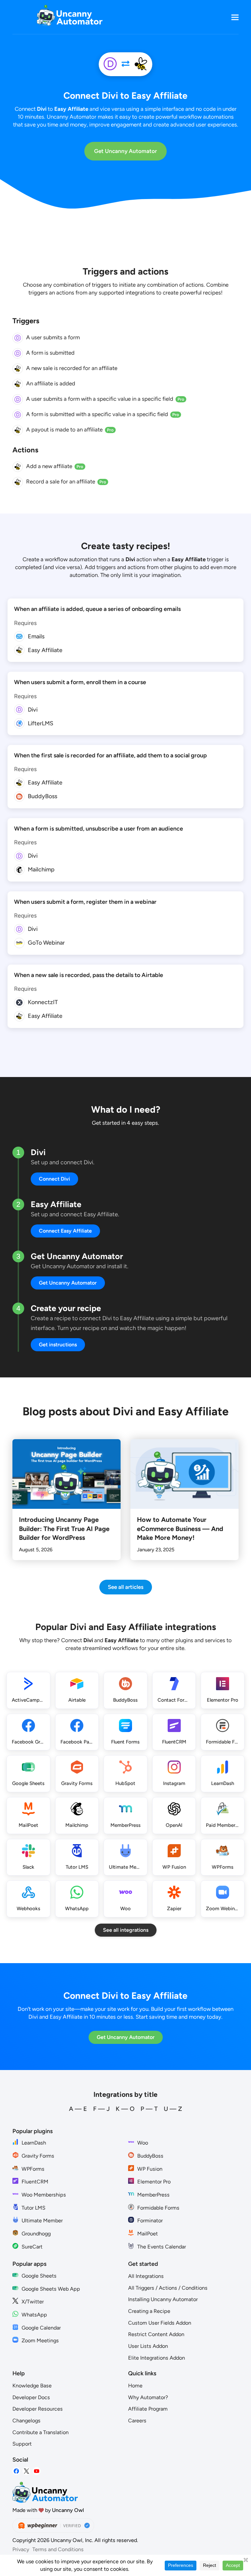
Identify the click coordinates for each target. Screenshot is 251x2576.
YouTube (37, 2471)
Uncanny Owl (68, 2510)
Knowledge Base (32, 2386)
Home (135, 2386)
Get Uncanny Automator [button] (68, 1283)
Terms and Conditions (58, 2549)
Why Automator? (148, 2397)
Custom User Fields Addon (160, 2323)
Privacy (21, 2549)
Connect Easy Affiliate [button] (65, 1231)
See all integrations (126, 1930)
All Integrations (146, 2276)
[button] (235, 17)
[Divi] (110, 64)
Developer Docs (31, 2397)
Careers (137, 2421)
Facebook (16, 2471)
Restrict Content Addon (156, 2334)
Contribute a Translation (41, 2432)
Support (22, 2444)
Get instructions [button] (58, 1345)
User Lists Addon (148, 2346)
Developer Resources (38, 2409)
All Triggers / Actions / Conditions (168, 2288)
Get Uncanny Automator (125, 151)
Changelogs (26, 2421)
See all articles (126, 1587)
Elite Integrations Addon (157, 2358)
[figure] (18, 338)
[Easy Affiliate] (141, 64)
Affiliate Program (148, 2409)
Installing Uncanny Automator (163, 2299)
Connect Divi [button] (54, 1179)
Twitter (26, 2471)
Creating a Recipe (149, 2311)
